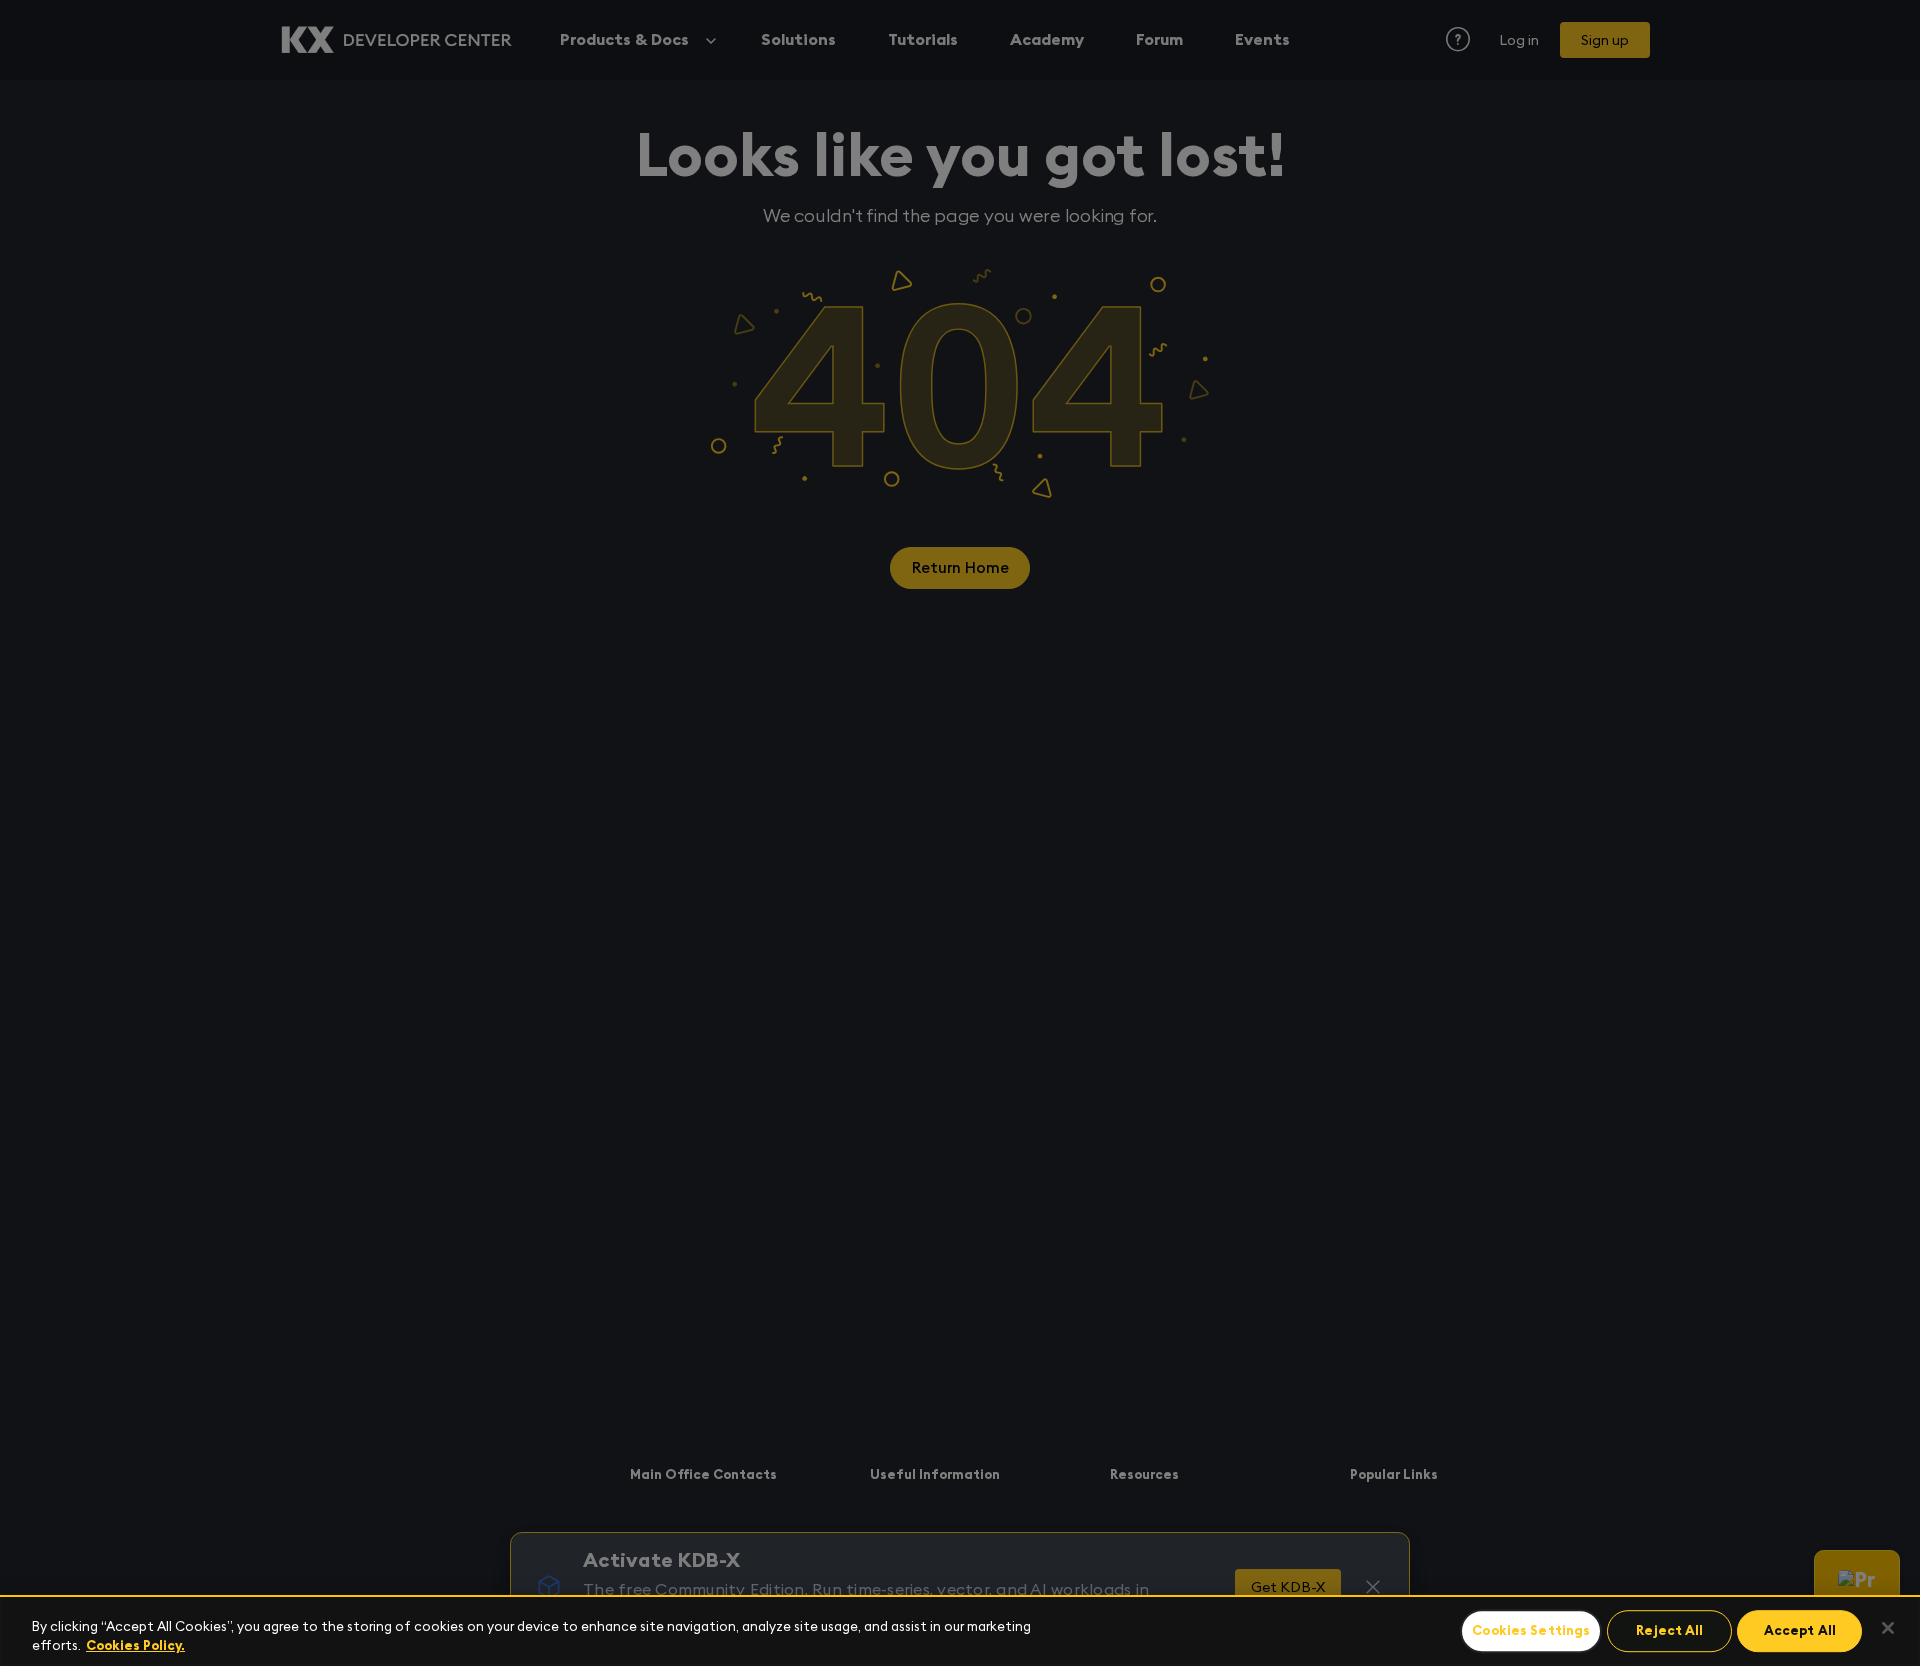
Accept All (1800, 1631)
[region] (960, 1630)
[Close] (1888, 1628)
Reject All (1669, 1631)
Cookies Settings (1531, 1631)
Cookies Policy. (135, 1645)
